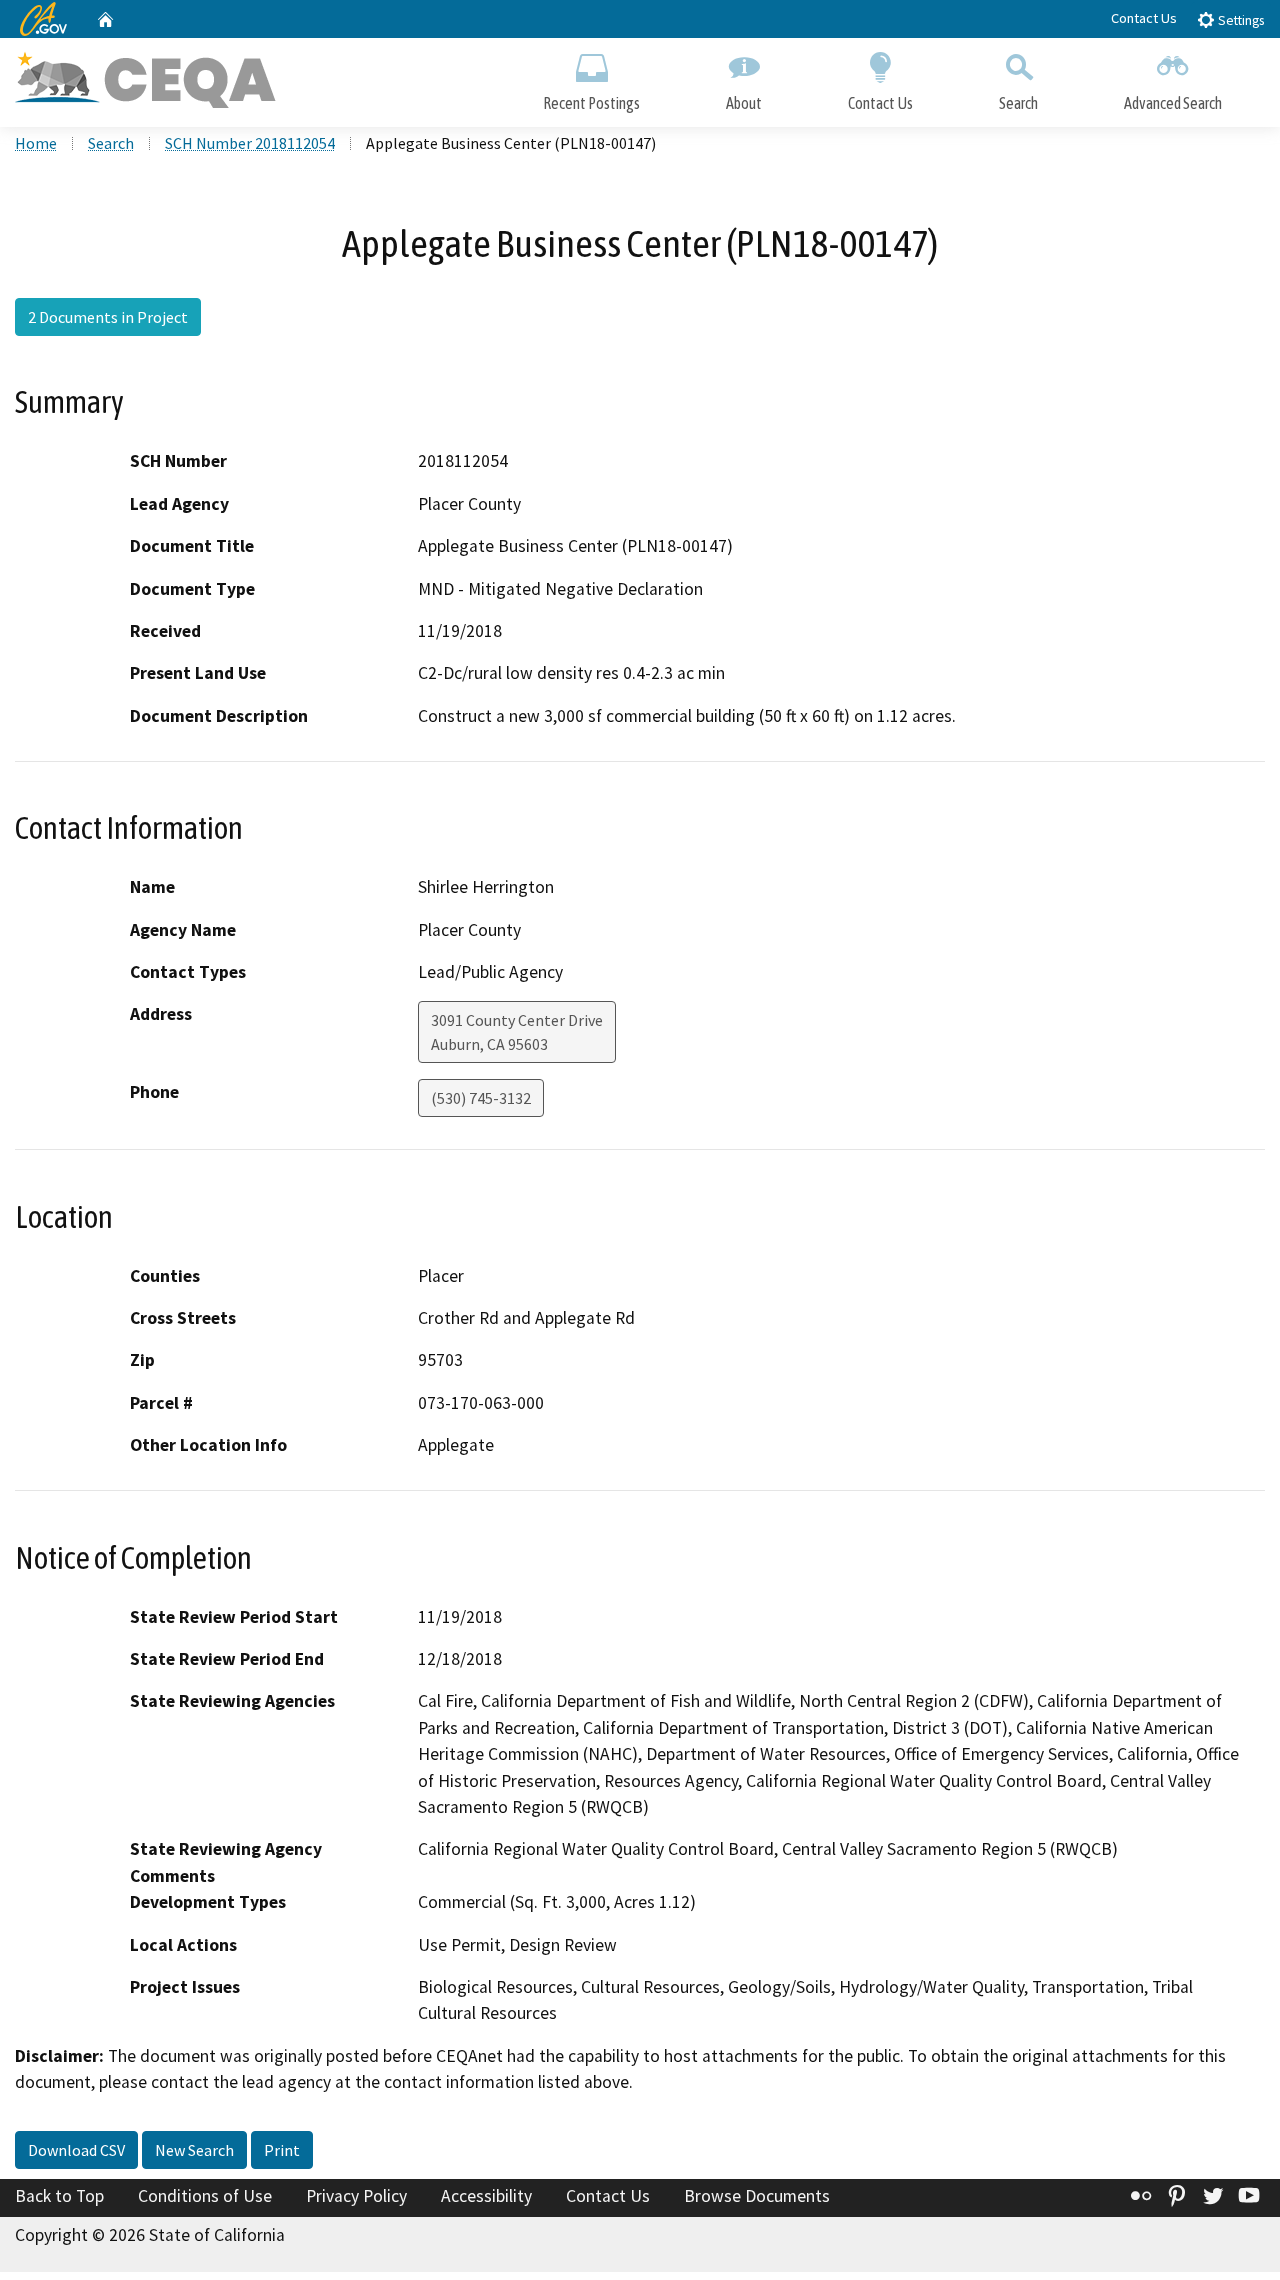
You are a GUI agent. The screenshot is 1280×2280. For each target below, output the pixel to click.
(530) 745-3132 (481, 1098)
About (744, 103)
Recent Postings (591, 103)
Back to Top (59, 2196)
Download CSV (76, 2150)
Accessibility (486, 2196)
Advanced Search (1173, 103)
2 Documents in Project (108, 317)
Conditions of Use (205, 2196)
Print (282, 2150)
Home (36, 143)
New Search (194, 2150)
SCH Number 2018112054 (250, 143)
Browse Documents (757, 2196)
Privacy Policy (356, 2196)
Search (1018, 103)
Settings (1239, 20)
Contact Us (1144, 18)
